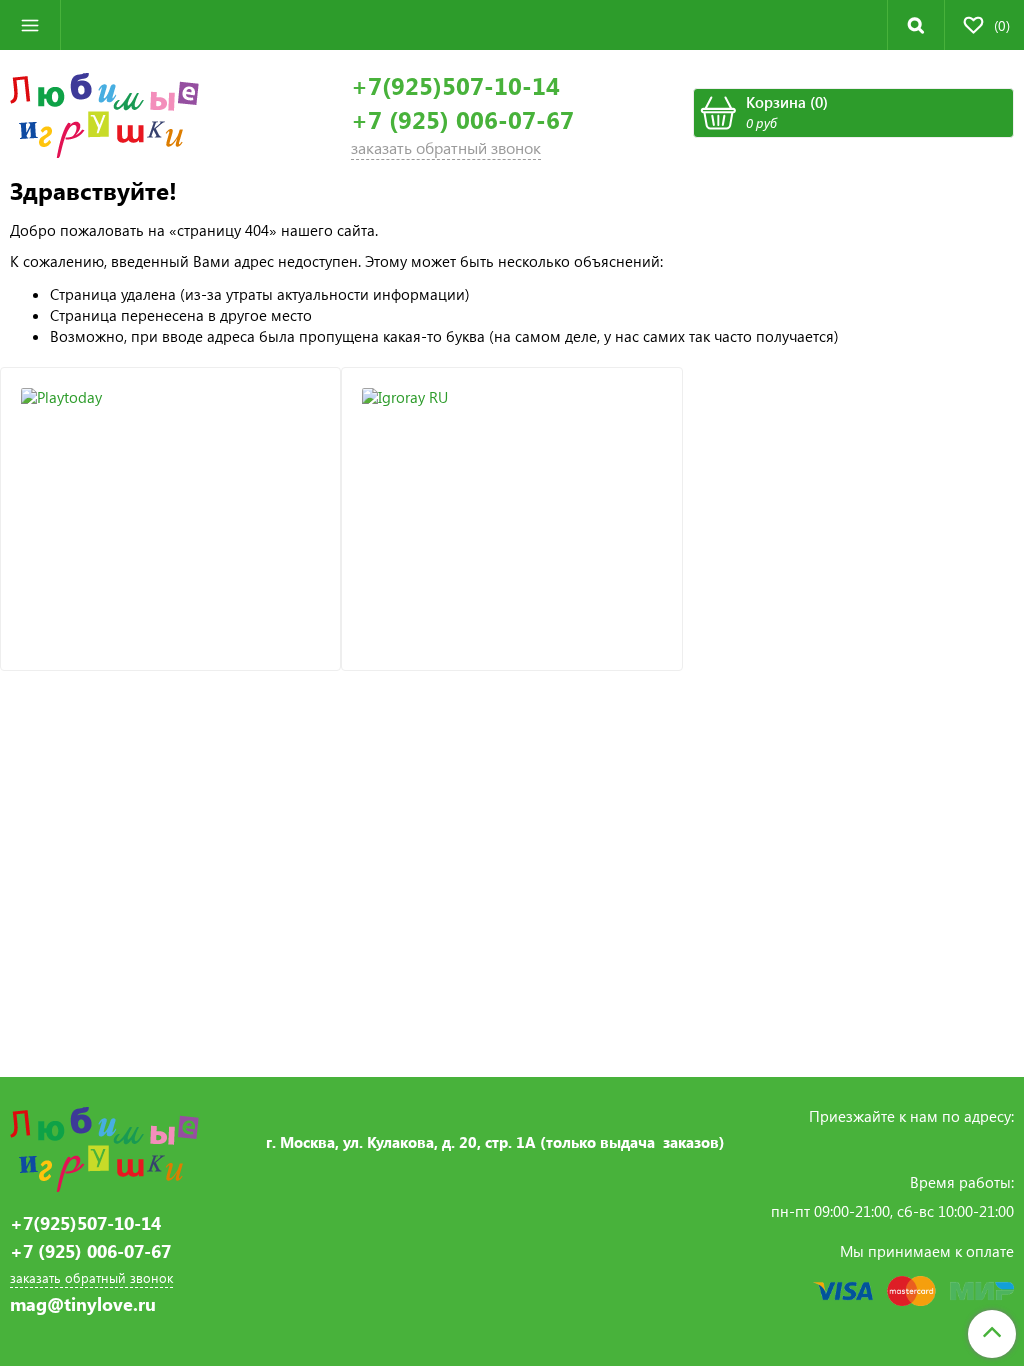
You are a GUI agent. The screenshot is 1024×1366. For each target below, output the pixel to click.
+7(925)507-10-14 (455, 85)
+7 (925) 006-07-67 (462, 119)
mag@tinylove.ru (83, 1304)
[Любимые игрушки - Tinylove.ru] (104, 113)
